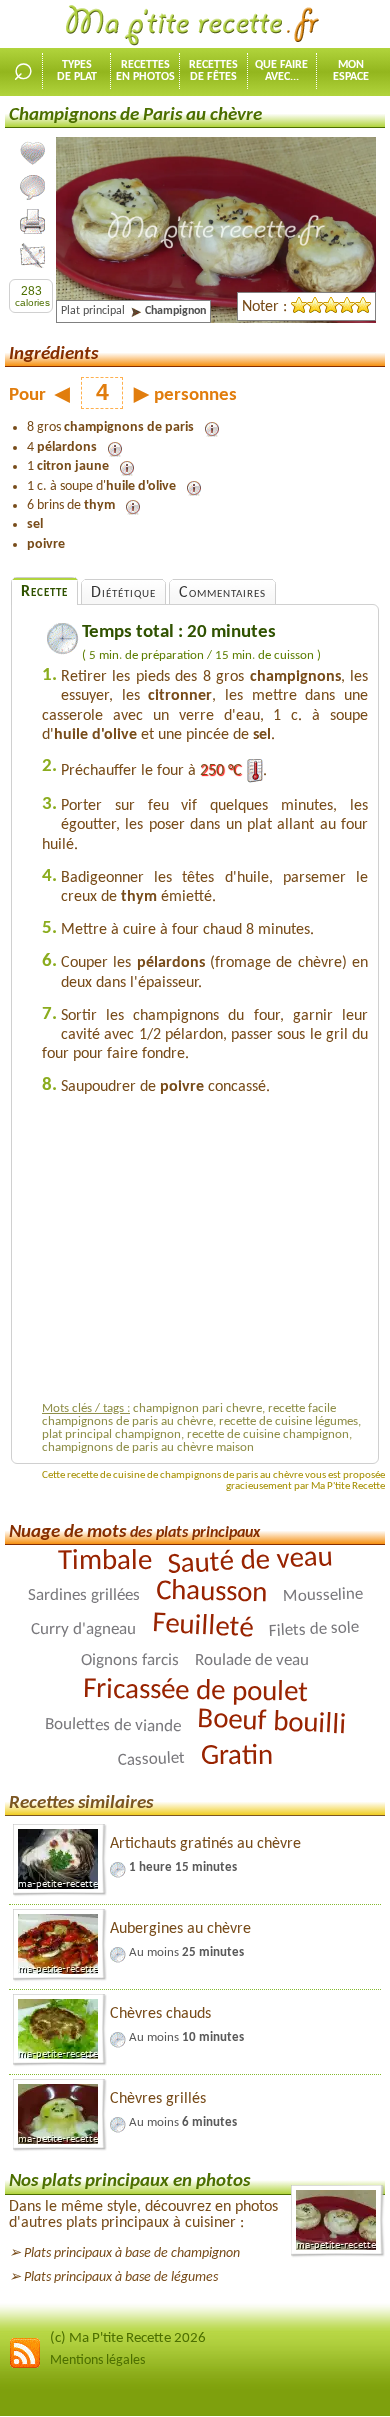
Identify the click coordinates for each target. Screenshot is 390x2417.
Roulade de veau (252, 1661)
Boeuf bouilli (271, 1722)
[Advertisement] (210, 1254)
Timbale (104, 1562)
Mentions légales (97, 2360)
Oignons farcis (130, 1661)
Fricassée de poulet (194, 1691)
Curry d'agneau (83, 1630)
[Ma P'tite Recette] (195, 26)
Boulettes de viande (112, 1726)
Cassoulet (151, 1760)
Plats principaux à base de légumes (121, 2277)
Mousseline (322, 1595)
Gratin (236, 1757)
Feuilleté (202, 1627)
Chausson (211, 1592)
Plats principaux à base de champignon (132, 2253)
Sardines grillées (83, 1596)
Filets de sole (314, 1629)
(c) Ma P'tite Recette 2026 (128, 2338)
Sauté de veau (250, 1561)
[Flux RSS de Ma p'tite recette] (25, 2365)
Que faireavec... (281, 71)
